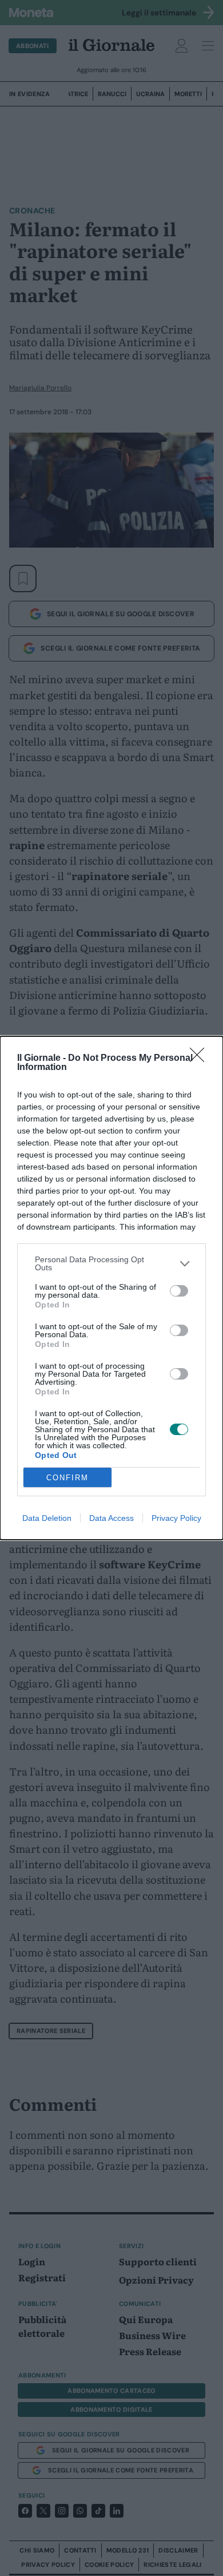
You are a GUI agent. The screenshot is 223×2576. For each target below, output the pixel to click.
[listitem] (111, 1263)
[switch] (179, 1291)
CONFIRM (67, 1478)
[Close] (201, 1059)
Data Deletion (47, 1518)
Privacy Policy (176, 1518)
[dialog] (111, 1288)
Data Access (111, 1518)
